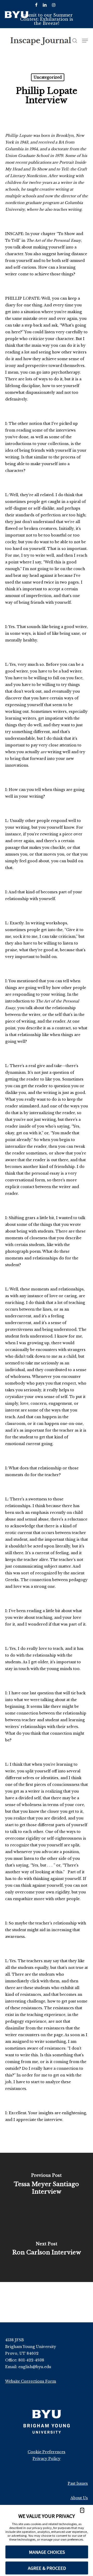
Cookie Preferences (47, 2452)
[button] (82, 2510)
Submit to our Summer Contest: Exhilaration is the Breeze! (47, 19)
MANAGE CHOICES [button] (47, 2552)
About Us (79, 2498)
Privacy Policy (47, 2459)
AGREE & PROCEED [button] (47, 2568)
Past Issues (78, 2483)
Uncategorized (48, 77)
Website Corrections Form (31, 2381)
